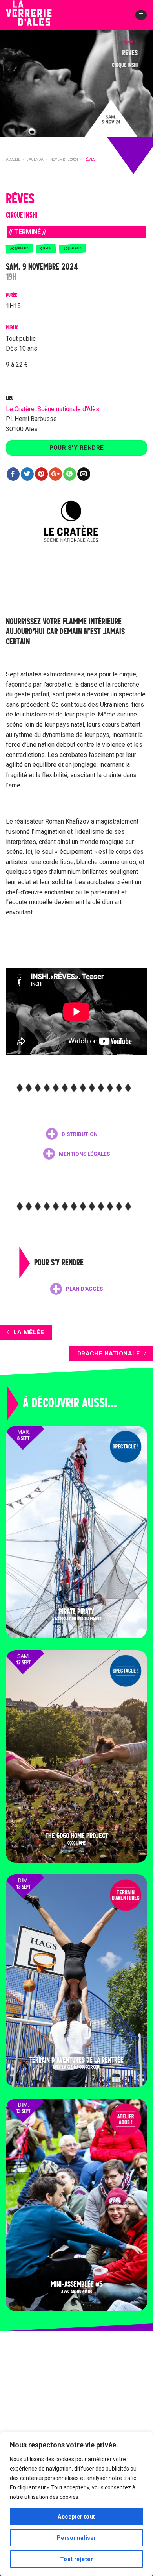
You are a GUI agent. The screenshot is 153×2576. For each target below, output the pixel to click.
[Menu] (141, 15)
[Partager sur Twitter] (27, 474)
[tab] (72, 1134)
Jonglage (72, 248)
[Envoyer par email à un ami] (84, 474)
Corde (46, 248)
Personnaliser (76, 2538)
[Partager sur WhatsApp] (70, 474)
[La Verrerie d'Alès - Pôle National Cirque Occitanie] (41, 19)
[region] (76, 2504)
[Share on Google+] (56, 474)
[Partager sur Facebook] (13, 474)
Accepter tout (76, 2517)
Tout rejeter (76, 2559)
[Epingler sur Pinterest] (41, 474)
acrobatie (20, 248)
